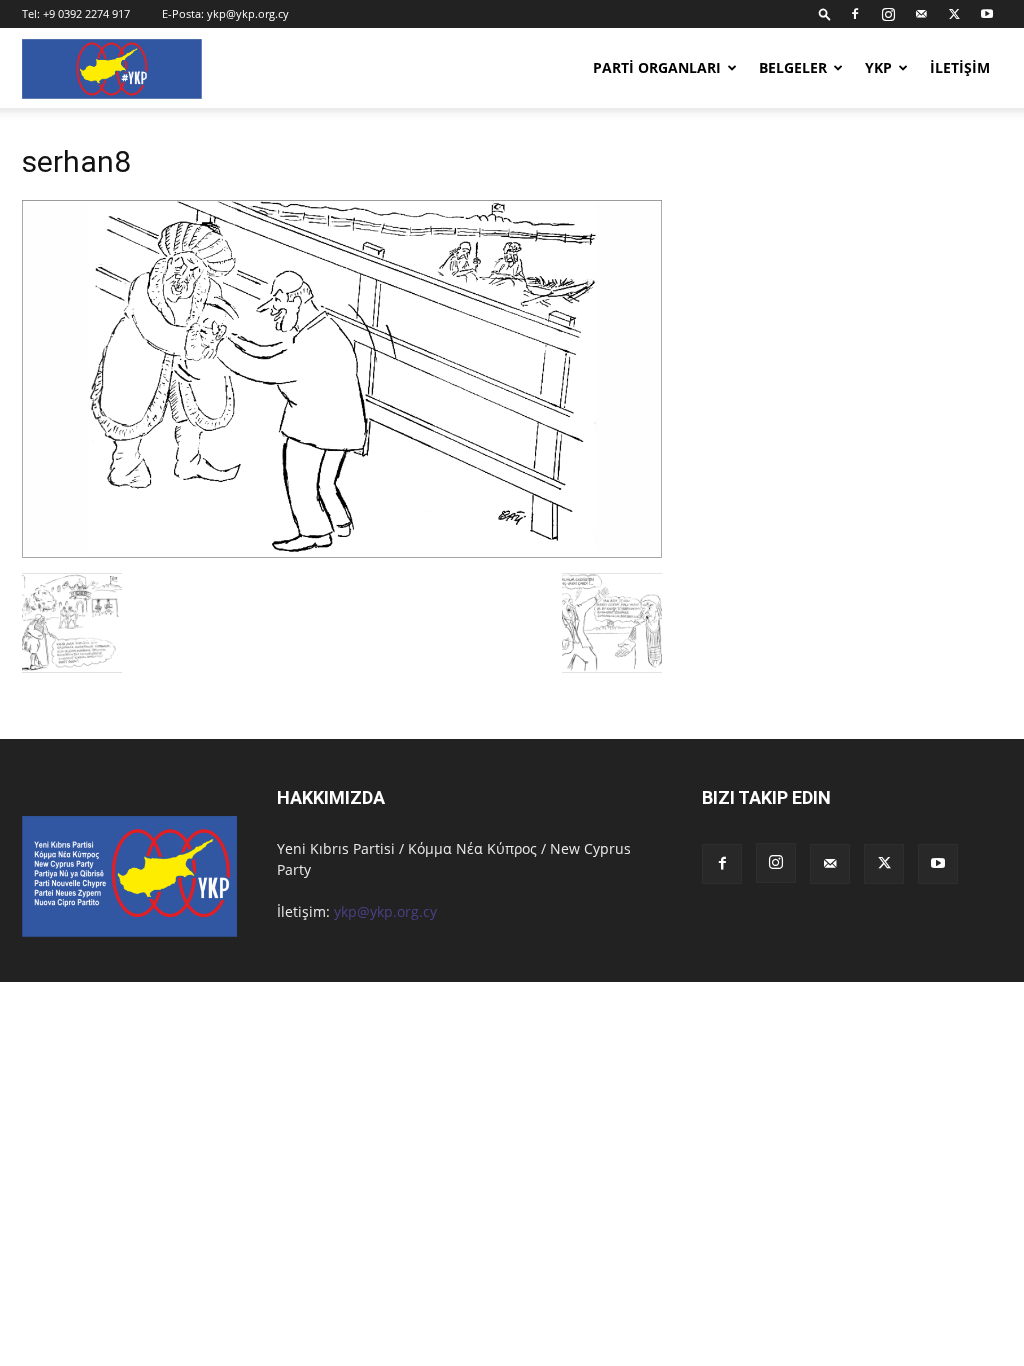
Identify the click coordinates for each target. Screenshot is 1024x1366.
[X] (954, 14)
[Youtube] (987, 14)
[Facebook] (855, 14)
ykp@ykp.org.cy (248, 13)
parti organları (657, 67)
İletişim (960, 67)
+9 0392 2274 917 (86, 13)
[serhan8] (342, 552)
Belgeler (793, 67)
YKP (878, 67)
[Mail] (921, 14)
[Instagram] (888, 14)
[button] (825, 13)
